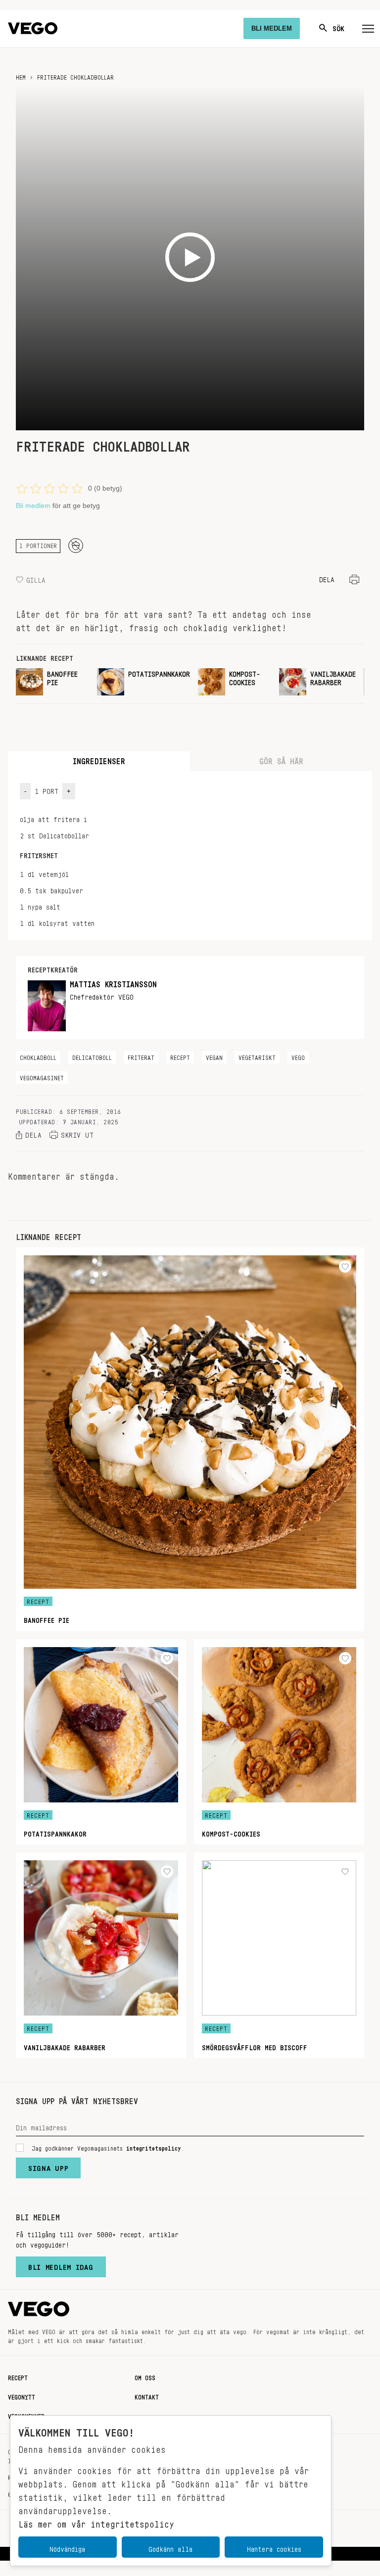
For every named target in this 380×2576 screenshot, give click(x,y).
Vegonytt (22, 2395)
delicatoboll (92, 1056)
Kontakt (147, 2395)
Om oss (145, 2376)
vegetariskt (257, 1056)
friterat (141, 1056)
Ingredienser (99, 759)
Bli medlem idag (61, 2265)
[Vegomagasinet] (33, 28)
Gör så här (281, 759)
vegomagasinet (42, 1076)
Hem (21, 76)
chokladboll (38, 1056)
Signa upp (48, 2166)
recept (180, 1056)
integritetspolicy (154, 2147)
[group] (52, 682)
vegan (214, 1056)
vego (298, 1056)
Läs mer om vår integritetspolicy (96, 2522)
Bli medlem (33, 506)
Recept (18, 2376)
